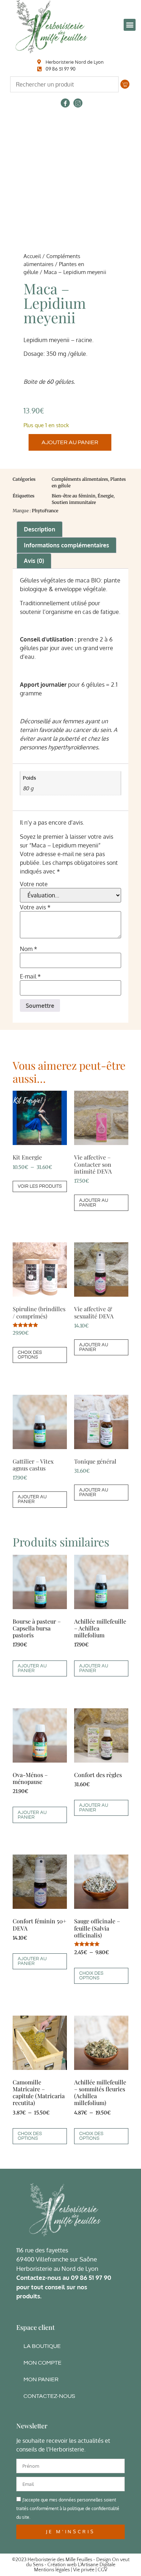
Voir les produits (40, 1186)
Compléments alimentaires (80, 479)
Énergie (106, 496)
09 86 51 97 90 (91, 2278)
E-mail (30, 976)
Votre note (34, 884)
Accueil (32, 256)
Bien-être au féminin (74, 496)
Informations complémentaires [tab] (67, 545)
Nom (29, 949)
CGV (102, 2570)
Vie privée (84, 2570)
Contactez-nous (49, 2396)
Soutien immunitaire (74, 502)
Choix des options (30, 1355)
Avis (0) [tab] (34, 561)
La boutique (42, 2346)
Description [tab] (40, 529)
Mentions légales (52, 2570)
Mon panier (41, 2379)
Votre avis (35, 907)
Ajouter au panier (70, 442)
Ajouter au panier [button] (94, 1203)
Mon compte (42, 2363)
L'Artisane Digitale (97, 2565)
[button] (130, 25)
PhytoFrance (45, 511)
